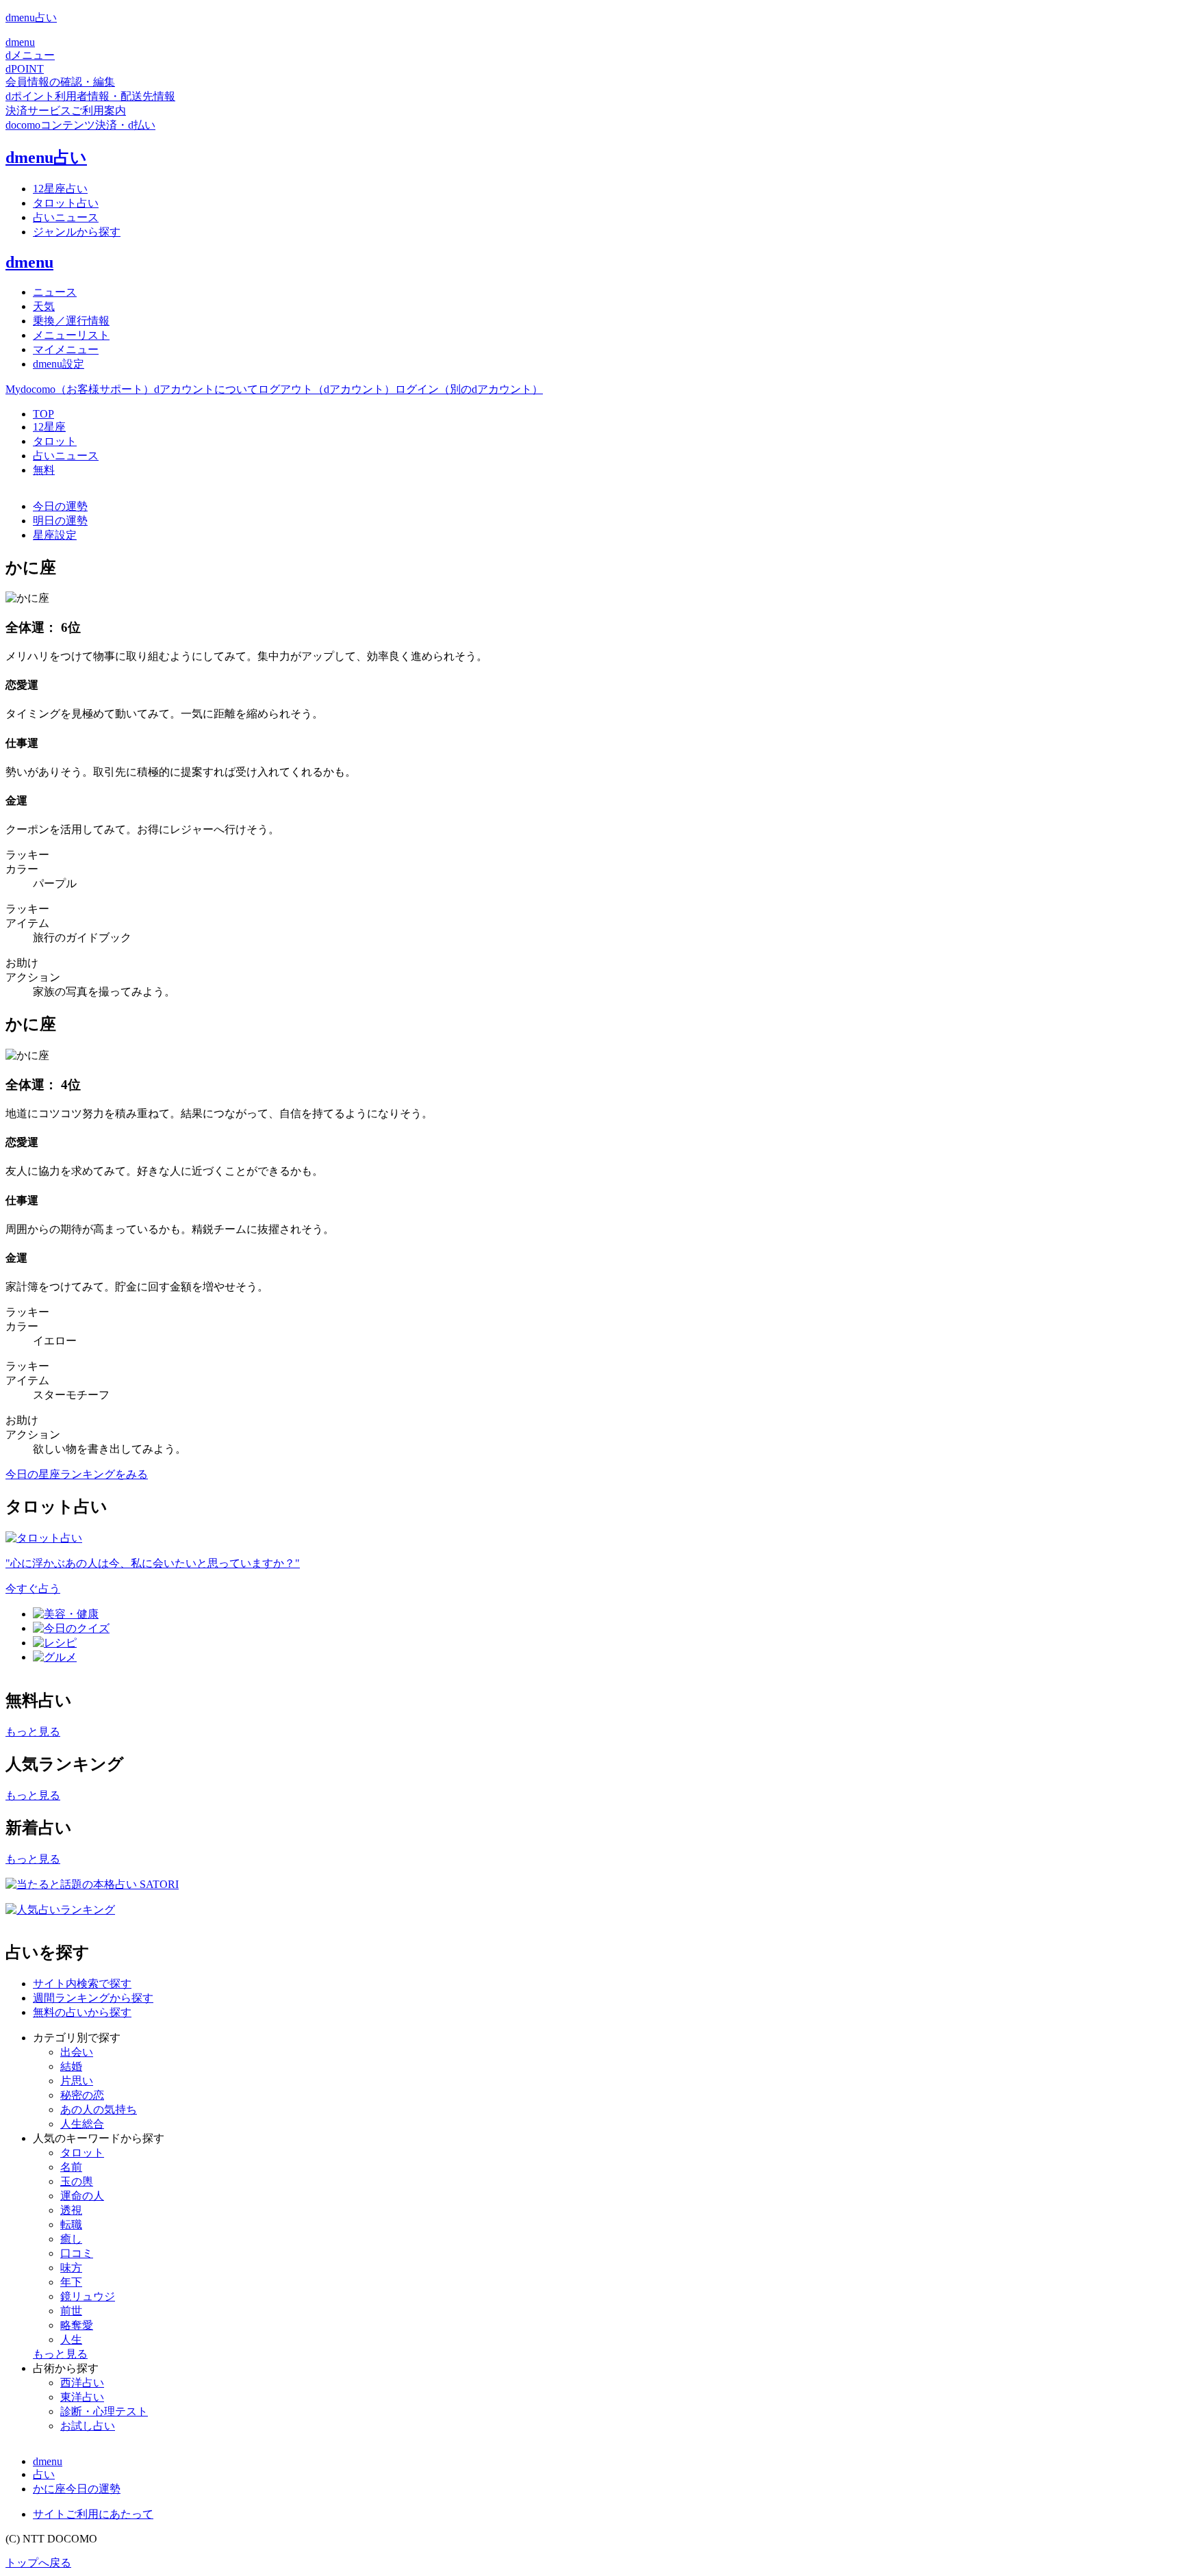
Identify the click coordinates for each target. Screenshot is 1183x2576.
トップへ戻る (38, 2563)
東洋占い (82, 2397)
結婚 (71, 2066)
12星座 (49, 427)
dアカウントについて (206, 389)
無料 (44, 470)
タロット (55, 441)
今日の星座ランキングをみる (77, 1474)
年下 (71, 2282)
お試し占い (88, 2426)
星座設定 (55, 535)
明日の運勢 (60, 521)
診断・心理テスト (104, 2411)
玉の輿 (77, 2181)
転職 (71, 2224)
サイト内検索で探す (82, 1984)
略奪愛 (77, 2325)
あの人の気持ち (99, 2109)
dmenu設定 (59, 364)
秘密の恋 (82, 2095)
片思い (77, 2081)
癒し (71, 2239)
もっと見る (33, 1732)
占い (44, 2474)
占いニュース (66, 456)
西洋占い (82, 2383)
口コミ (77, 2253)
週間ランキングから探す (93, 1998)
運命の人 (82, 2196)
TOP (43, 414)
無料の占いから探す (82, 2012)
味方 (71, 2268)
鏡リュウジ (88, 2296)
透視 (71, 2210)
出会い (77, 2052)
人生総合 (82, 2124)
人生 (71, 2339)
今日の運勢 (60, 506)
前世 (71, 2311)
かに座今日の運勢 (77, 2489)
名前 (71, 2167)
